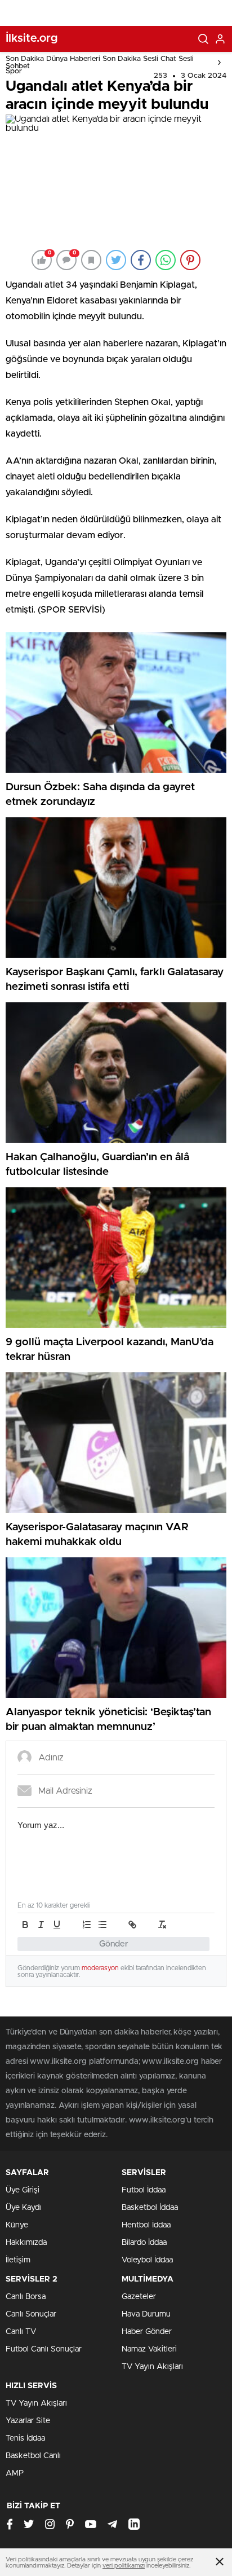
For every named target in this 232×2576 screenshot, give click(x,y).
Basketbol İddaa (150, 2208)
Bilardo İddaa (144, 2243)
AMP (15, 2473)
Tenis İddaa (25, 2438)
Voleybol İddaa (147, 2260)
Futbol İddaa (144, 2190)
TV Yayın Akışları (152, 2367)
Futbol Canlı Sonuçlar (44, 2349)
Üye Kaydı (23, 2208)
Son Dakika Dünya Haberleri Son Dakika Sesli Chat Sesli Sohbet (100, 63)
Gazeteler (139, 2297)
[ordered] (87, 1925)
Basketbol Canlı (33, 2456)
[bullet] (102, 1925)
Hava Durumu (146, 2314)
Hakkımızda (26, 2243)
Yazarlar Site (28, 2421)
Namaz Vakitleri (149, 2349)
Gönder (114, 1944)
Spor (14, 71)
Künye (17, 2225)
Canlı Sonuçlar (31, 2314)
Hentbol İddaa (146, 2225)
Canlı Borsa (26, 2297)
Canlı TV (21, 2332)
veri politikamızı (124, 2566)
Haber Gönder (147, 2332)
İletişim (18, 2260)
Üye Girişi (23, 2190)
